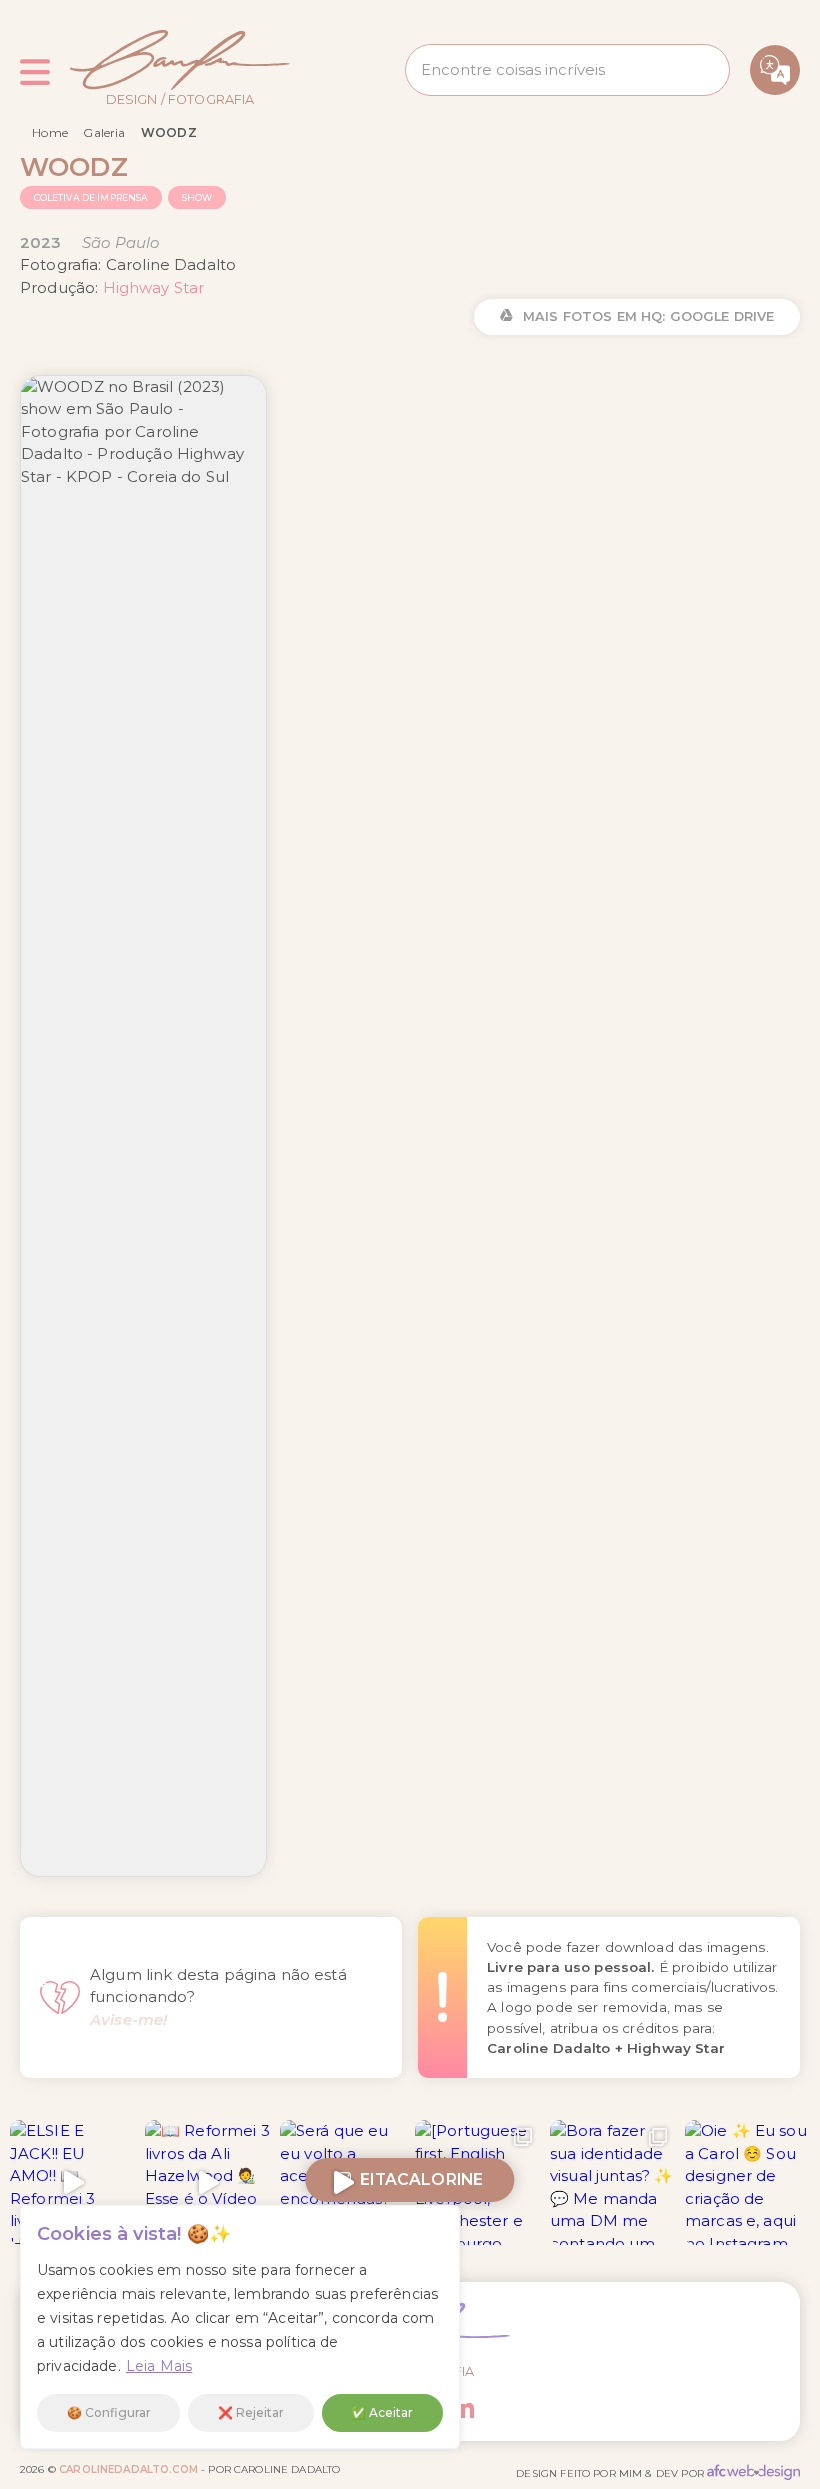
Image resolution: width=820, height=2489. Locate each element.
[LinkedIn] (463, 2409)
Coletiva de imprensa (91, 197)
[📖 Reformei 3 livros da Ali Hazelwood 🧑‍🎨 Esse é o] (207, 2182)
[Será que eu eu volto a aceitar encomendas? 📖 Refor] (342, 2182)
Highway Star (154, 287)
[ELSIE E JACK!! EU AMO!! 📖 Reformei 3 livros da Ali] (72, 2182)
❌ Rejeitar (251, 2412)
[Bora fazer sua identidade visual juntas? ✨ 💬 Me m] (612, 2182)
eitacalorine (417, 2179)
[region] (240, 2327)
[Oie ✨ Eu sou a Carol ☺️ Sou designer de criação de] (747, 2182)
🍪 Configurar (109, 2412)
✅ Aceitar (382, 2412)
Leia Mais (159, 2366)
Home (50, 132)
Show (197, 197)
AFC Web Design (753, 2472)
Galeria (104, 132)
